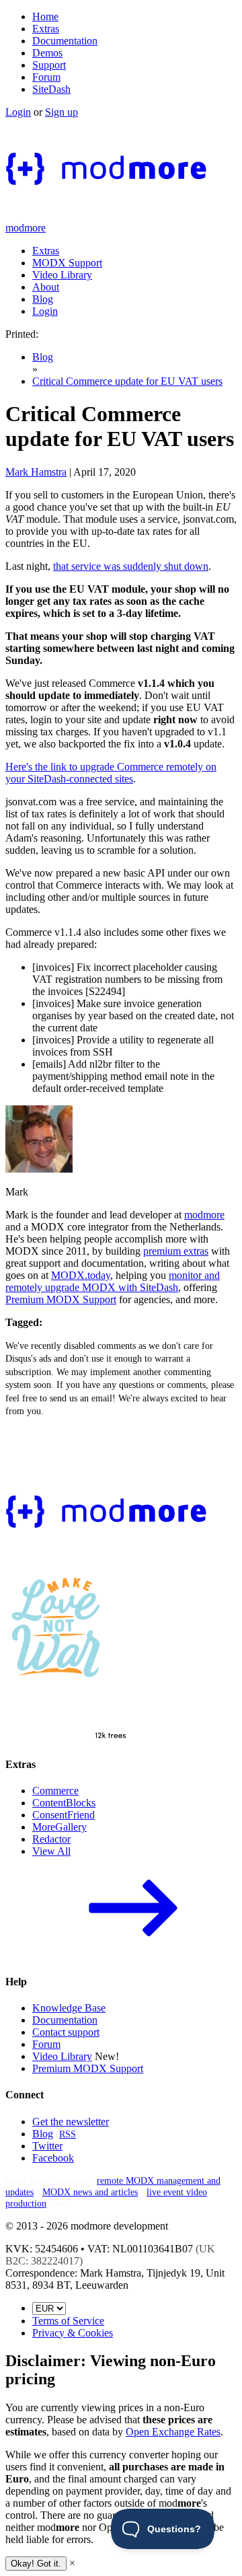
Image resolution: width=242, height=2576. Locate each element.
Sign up (62, 112)
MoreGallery (59, 1827)
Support (49, 65)
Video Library (62, 275)
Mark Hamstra (36, 472)
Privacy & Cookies (73, 2333)
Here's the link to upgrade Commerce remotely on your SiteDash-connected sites (111, 773)
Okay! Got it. (36, 2564)
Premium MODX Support (61, 1299)
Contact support (66, 2032)
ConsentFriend (64, 1815)
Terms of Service (68, 2321)
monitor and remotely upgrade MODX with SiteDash (113, 1281)
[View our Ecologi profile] (73, 1713)
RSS (68, 2134)
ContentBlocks (64, 1803)
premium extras (176, 1251)
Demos (47, 53)
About (46, 287)
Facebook (53, 2158)
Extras (46, 29)
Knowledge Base (69, 2008)
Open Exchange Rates (173, 2432)
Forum (46, 77)
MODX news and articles (90, 2192)
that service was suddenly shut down (131, 566)
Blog (43, 299)
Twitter (47, 2146)
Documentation (65, 41)
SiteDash (51, 89)
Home (45, 16)
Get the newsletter (71, 2122)
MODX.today (81, 1275)
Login (18, 112)
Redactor (51, 1839)
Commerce (55, 1791)
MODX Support (67, 263)
